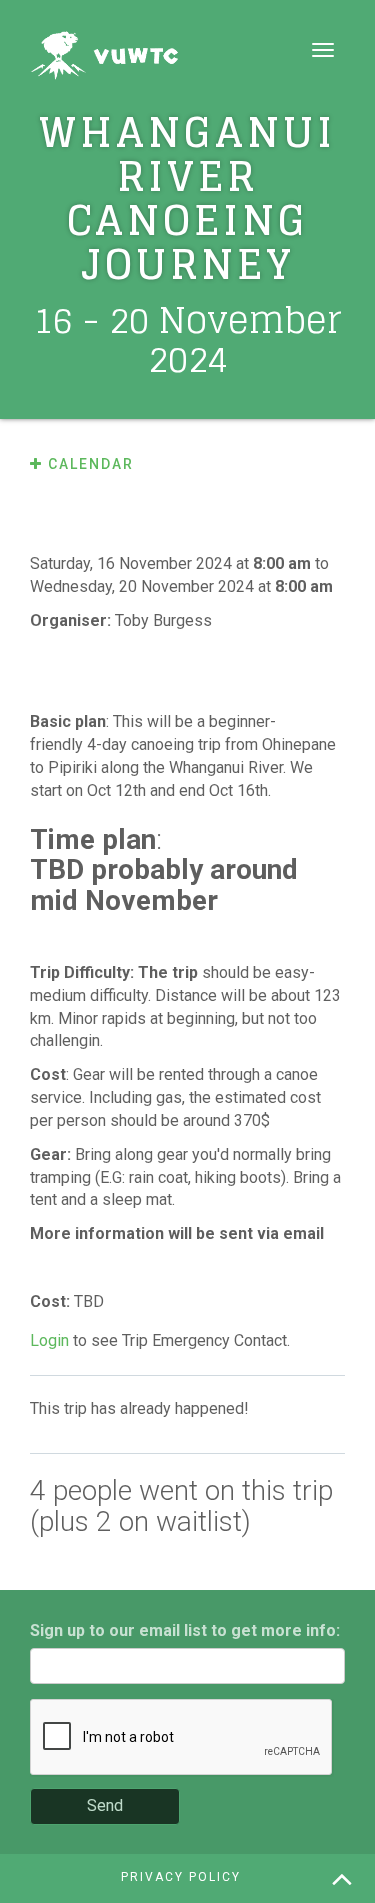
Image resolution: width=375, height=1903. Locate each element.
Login (49, 1340)
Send (105, 1805)
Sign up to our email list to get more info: (185, 1630)
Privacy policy (181, 1877)
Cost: (52, 1301)
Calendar (88, 464)
